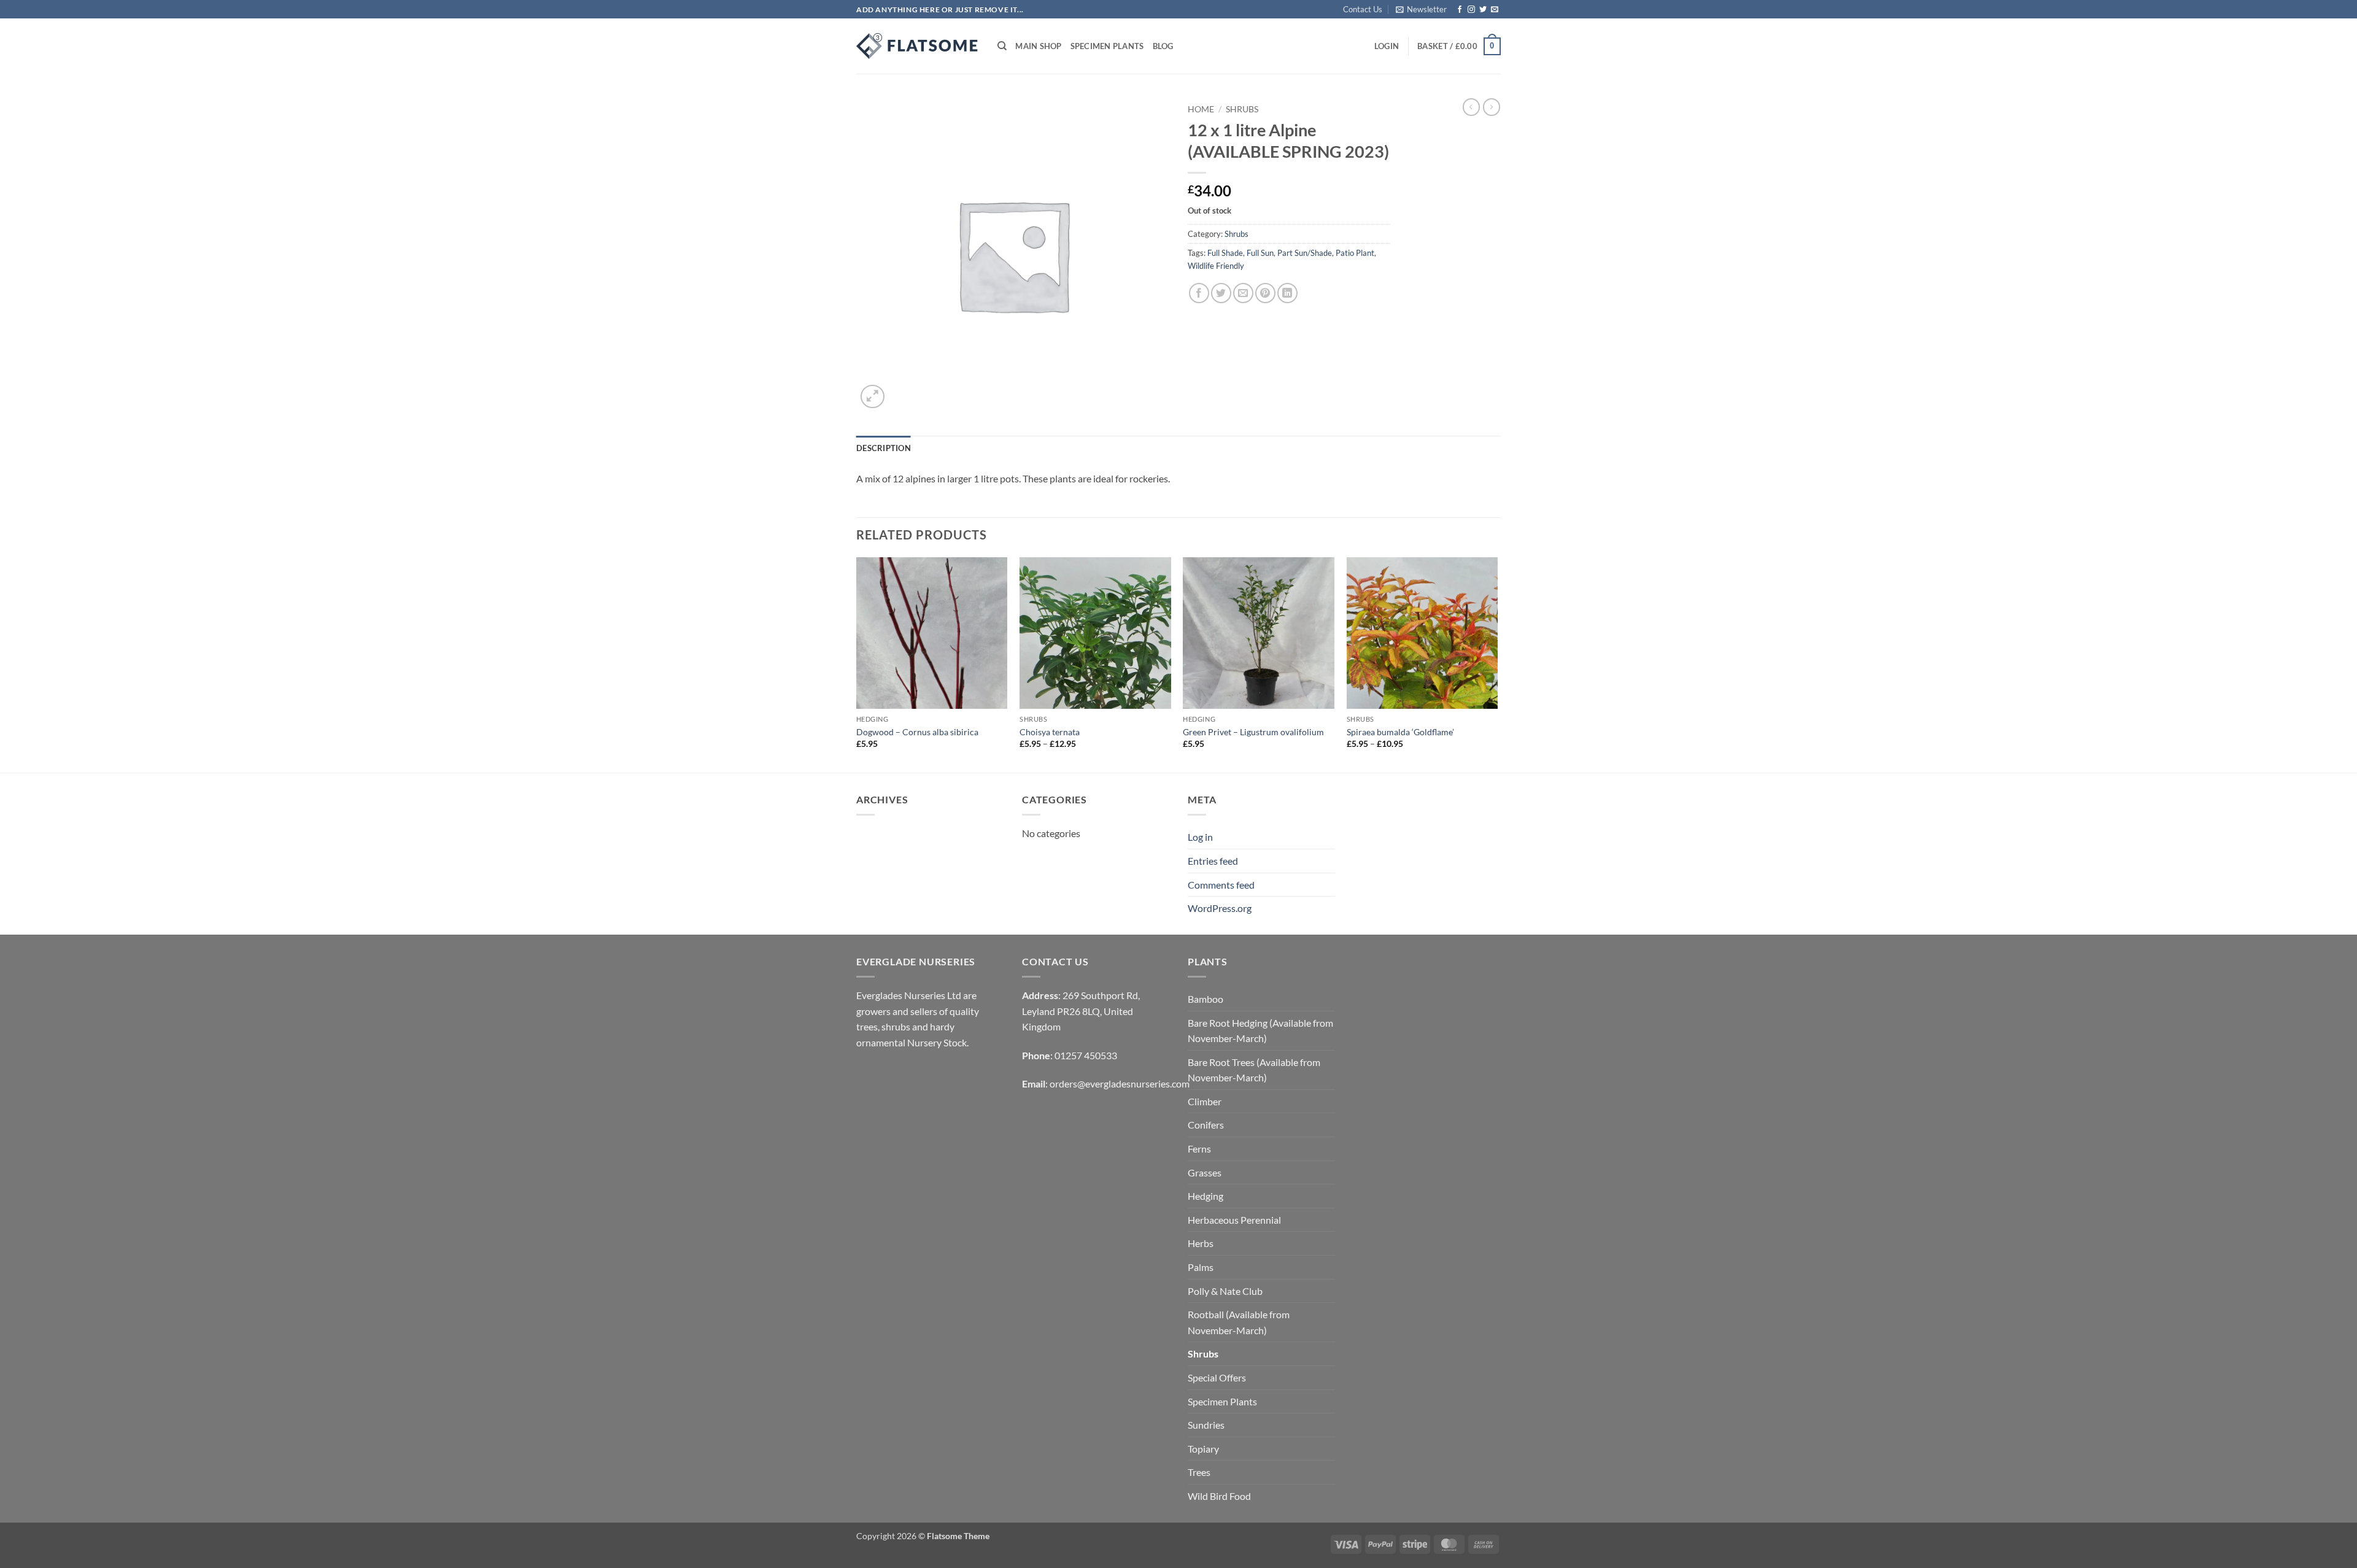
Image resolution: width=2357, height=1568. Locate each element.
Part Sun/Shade (1305, 253)
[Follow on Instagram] (1471, 10)
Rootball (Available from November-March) (1239, 1322)
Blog (1163, 46)
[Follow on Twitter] (1483, 10)
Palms (1201, 1267)
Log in (1200, 837)
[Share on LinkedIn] (1287, 293)
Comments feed (1221, 885)
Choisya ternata (1050, 732)
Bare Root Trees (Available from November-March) (1254, 1070)
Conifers (1206, 1125)
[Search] (1002, 46)
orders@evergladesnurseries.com (1120, 1083)
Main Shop (1038, 46)
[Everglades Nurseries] (918, 46)
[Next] (1497, 664)
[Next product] (1471, 107)
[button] (1421, 9)
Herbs (1201, 1243)
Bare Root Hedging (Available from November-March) (1260, 1031)
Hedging (1206, 1196)
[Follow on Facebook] (1460, 10)
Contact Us (1363, 9)
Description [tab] (884, 448)
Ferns (1199, 1149)
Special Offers (1217, 1377)
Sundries (1206, 1425)
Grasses (1205, 1172)
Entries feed (1213, 861)
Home (1201, 109)
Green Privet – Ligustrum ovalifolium (1253, 732)
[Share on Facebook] (1199, 293)
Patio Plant (1355, 253)
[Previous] (857, 664)
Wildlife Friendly (1216, 266)
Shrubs (1242, 109)
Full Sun (1260, 253)
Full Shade (1225, 253)
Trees (1199, 1472)
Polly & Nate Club (1225, 1291)
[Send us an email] (1495, 10)
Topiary (1203, 1449)
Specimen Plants (1107, 46)
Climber (1205, 1101)
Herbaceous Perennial (1234, 1220)
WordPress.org (1220, 908)
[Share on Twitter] (1221, 293)
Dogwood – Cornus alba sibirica (917, 732)
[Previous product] (1492, 107)
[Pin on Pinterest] (1265, 293)
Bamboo (1206, 999)
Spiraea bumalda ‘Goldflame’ (1400, 732)
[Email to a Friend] (1243, 293)
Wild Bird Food (1219, 1496)
